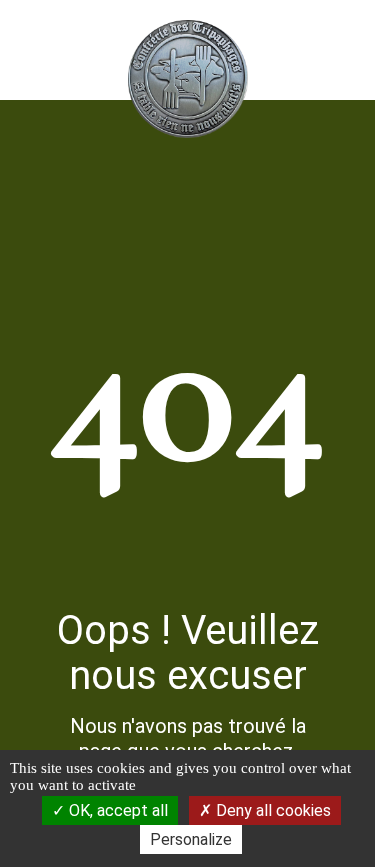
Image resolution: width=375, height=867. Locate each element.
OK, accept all (116, 810)
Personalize (191, 839)
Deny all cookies (271, 810)
